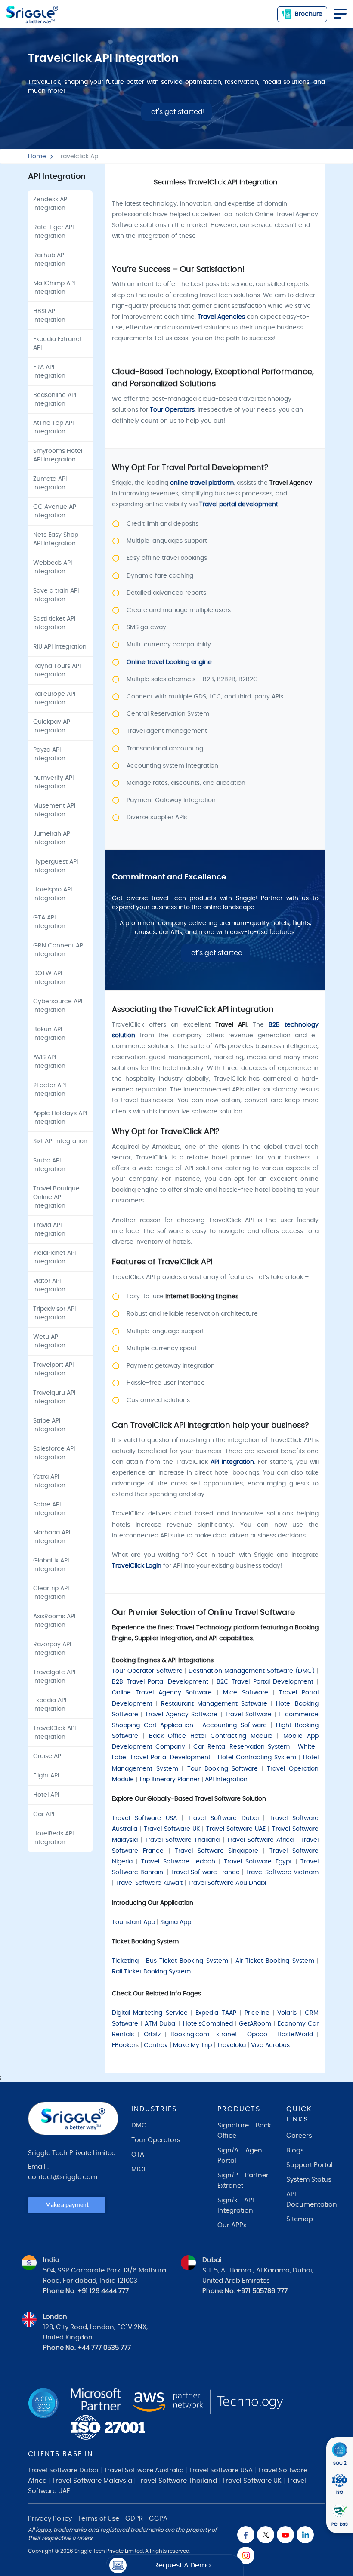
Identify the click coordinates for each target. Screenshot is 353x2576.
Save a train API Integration (56, 595)
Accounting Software (235, 1725)
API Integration (227, 1780)
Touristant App (133, 1922)
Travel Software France (205, 1872)
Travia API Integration (49, 1230)
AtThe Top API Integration (53, 427)
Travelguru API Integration (54, 1397)
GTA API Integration (49, 922)
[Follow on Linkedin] (305, 2535)
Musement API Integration (54, 810)
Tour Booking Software (223, 1769)
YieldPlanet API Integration (54, 1257)
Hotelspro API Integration (53, 894)
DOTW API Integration (49, 978)
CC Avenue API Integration (55, 511)
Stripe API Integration (49, 1425)
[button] (175, 2565)
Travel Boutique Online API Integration (56, 1197)
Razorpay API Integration (52, 1649)
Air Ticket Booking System (275, 1961)
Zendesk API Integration (51, 204)
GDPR (134, 2519)
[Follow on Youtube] (285, 2535)
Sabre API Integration (49, 1509)
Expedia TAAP (216, 2013)
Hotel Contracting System (257, 1758)
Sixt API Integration (60, 1141)
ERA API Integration (49, 372)
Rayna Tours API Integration (57, 670)
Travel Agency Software (181, 1715)
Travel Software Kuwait (149, 1883)
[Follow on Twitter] (266, 2535)
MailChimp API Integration (54, 288)
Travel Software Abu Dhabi (227, 1883)
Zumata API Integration (50, 483)
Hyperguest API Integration (56, 866)
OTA (138, 2155)
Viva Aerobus (270, 2045)
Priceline (257, 2013)
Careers (299, 2136)
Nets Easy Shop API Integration (56, 539)
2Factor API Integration (50, 1090)
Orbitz (152, 2035)
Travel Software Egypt (258, 1862)
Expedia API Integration (50, 1705)
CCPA (158, 2519)
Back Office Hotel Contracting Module (211, 1736)
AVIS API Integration (49, 1062)
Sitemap (300, 2219)
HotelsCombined (208, 2024)
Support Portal (310, 2165)
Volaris (287, 2013)
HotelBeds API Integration (53, 1838)
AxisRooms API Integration (54, 1621)
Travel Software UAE (236, 1829)
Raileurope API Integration (54, 698)
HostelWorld (295, 2035)
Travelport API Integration (53, 1369)
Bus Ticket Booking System (187, 1961)
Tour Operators (156, 2140)
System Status (309, 2180)
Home (37, 157)
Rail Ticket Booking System (152, 1972)
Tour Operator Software (147, 1671)
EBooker (124, 2045)
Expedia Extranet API (57, 344)
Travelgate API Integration (54, 1677)
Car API (44, 1814)
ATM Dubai (161, 2024)
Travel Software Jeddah (178, 1862)
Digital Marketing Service (150, 2013)
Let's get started (215, 953)
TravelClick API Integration (54, 1733)
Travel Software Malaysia (92, 2481)
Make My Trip (192, 2045)
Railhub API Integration (49, 260)
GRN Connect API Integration (59, 950)
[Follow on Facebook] (246, 2535)
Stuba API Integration (49, 1165)
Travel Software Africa (260, 1840)
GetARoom (255, 2024)
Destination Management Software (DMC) (252, 1671)
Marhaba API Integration (52, 1537)
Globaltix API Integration (51, 1565)
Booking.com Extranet (204, 2035)
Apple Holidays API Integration (60, 1118)
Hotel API (46, 1795)
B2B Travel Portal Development (160, 1682)
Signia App (176, 1922)
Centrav (156, 2045)
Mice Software (246, 1693)
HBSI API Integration (49, 316)
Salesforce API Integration (54, 1453)
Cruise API (48, 1756)
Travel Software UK (172, 1829)
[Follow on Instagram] (246, 2555)
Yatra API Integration (49, 1481)
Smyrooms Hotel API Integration (58, 455)
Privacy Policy (50, 2519)
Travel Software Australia (144, 2470)
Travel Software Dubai (223, 1818)
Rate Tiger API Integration (53, 232)
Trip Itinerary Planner (169, 1780)
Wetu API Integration (49, 1341)
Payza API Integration (49, 754)
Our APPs (232, 2225)
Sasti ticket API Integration (54, 623)
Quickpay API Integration (52, 726)
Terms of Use (99, 2519)
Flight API (46, 1776)
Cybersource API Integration (58, 1006)
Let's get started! (176, 112)
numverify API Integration (53, 782)
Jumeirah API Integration (52, 838)
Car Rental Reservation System (242, 1747)
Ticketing (125, 1961)
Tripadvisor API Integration (54, 1313)
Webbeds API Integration (53, 567)
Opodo (257, 2035)
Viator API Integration (49, 1285)
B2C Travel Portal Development (265, 1682)
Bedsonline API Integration (55, 400)
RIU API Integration (60, 647)
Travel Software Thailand (182, 1840)
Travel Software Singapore (217, 1851)
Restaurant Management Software (214, 1704)
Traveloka (231, 2045)
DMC (139, 2126)
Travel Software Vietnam (282, 1872)
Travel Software (248, 1715)
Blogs (295, 2150)
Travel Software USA (144, 1818)
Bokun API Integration (49, 1034)
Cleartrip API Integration (51, 1593)
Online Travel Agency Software (162, 1693)
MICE (139, 2169)
